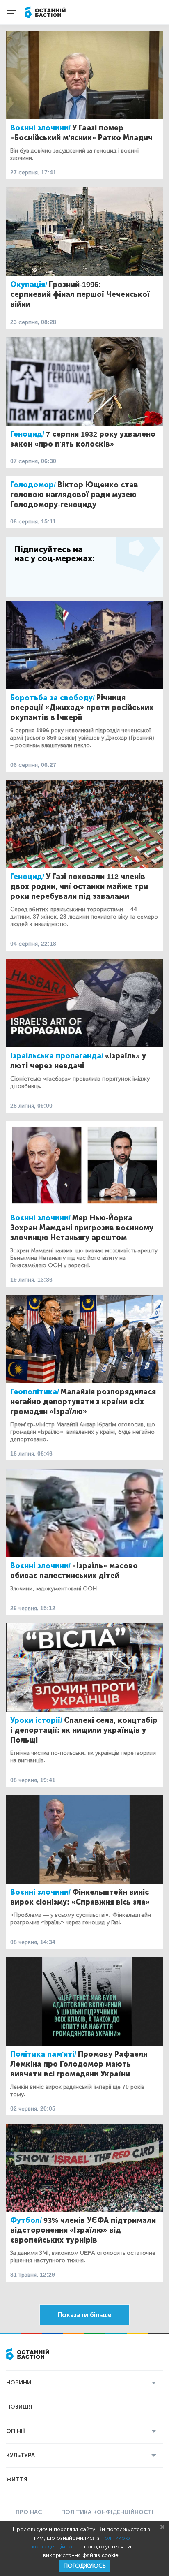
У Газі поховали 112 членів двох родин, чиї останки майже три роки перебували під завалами (79, 886)
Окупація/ (29, 285)
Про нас (29, 2512)
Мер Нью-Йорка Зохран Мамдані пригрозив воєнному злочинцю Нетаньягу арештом (82, 1228)
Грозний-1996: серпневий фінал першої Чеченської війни (80, 294)
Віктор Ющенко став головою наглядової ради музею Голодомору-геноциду (74, 495)
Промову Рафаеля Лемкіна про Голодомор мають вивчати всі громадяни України (79, 2064)
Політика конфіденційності (107, 2512)
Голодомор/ (33, 485)
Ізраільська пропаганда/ (57, 1056)
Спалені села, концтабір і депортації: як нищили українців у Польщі (84, 1730)
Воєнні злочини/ (40, 128)
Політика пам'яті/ (43, 2054)
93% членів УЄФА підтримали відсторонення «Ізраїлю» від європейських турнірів (83, 2230)
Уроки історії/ (36, 1720)
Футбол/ (26, 2220)
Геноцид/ (27, 434)
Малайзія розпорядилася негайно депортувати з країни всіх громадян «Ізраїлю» (83, 1402)
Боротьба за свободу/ (53, 698)
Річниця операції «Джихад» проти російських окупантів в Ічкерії (82, 708)
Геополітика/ (35, 1392)
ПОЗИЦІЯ (19, 2407)
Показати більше (84, 2315)
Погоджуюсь (84, 2566)
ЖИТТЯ (17, 2480)
